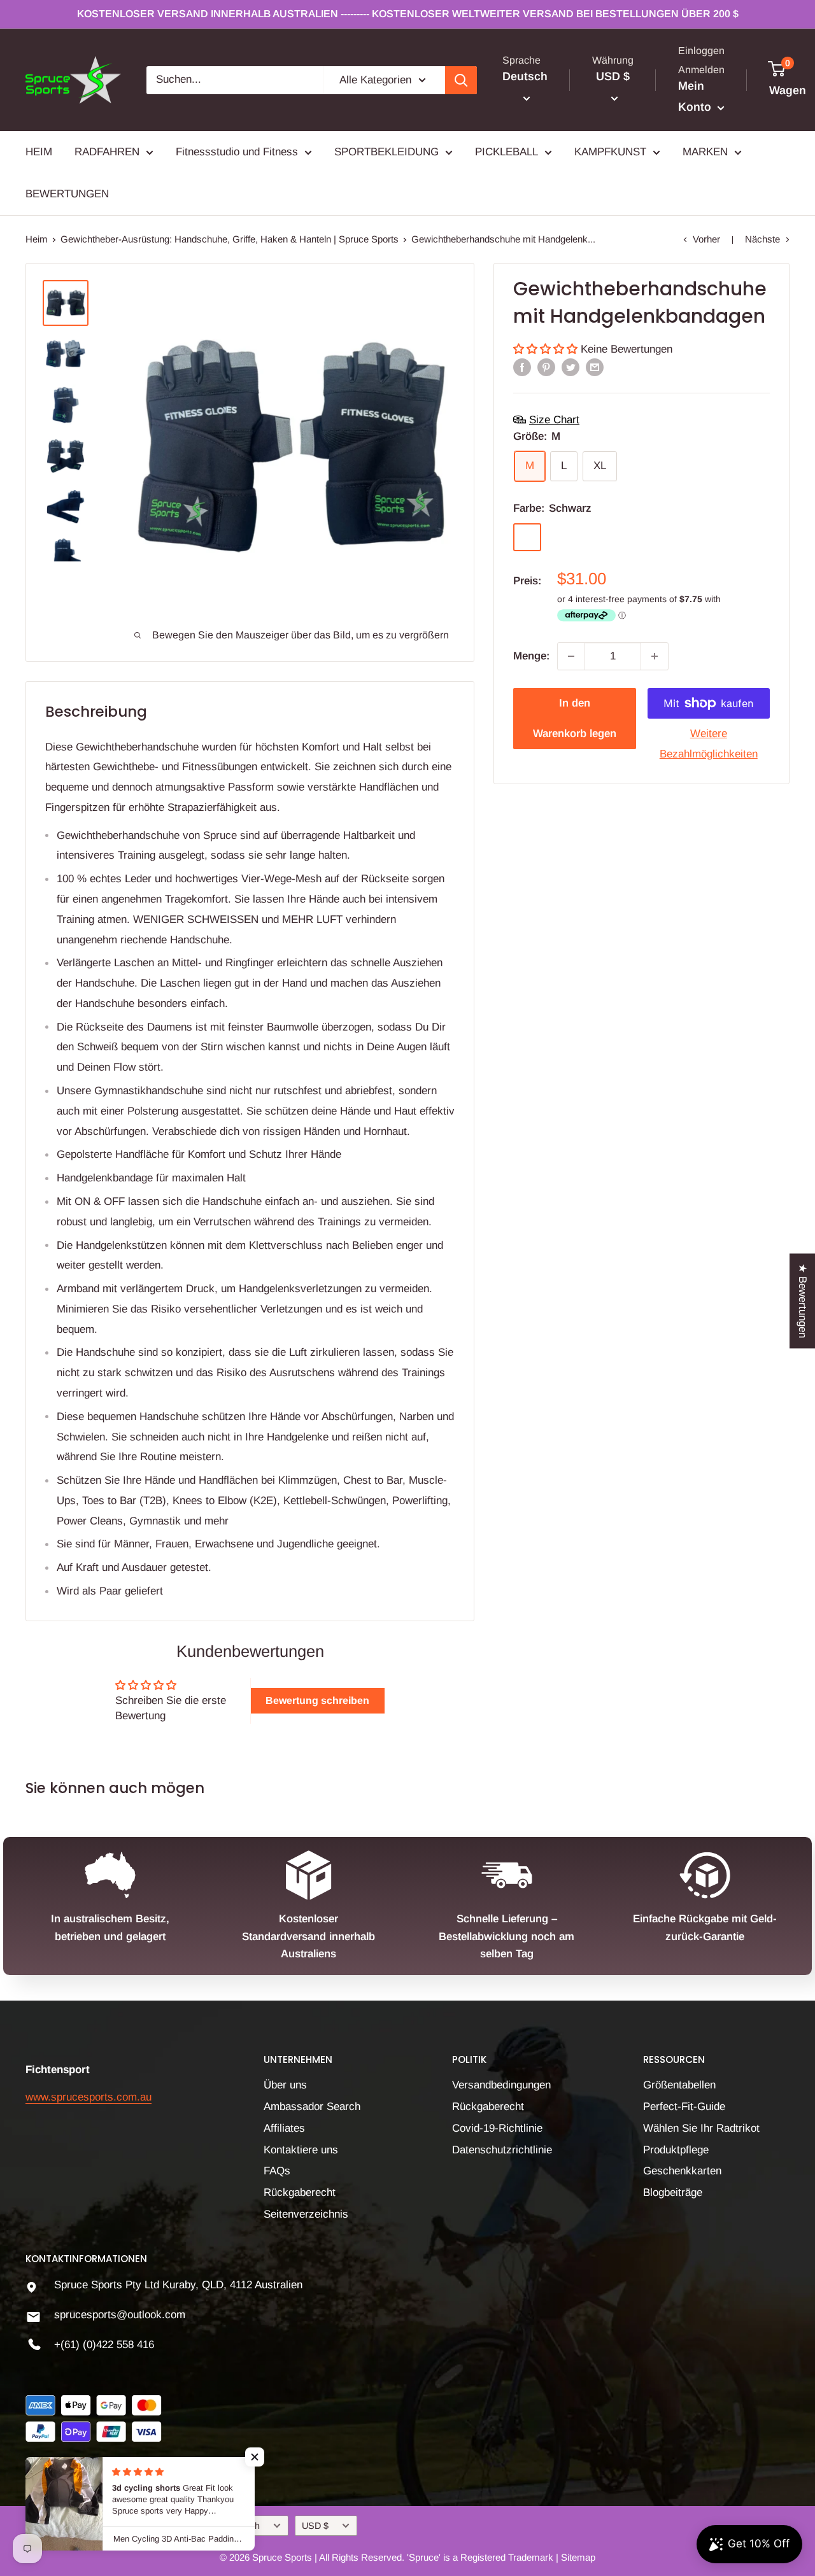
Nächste (762, 239)
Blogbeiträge (673, 2192)
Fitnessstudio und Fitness (237, 152)
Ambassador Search (312, 2107)
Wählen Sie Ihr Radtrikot (701, 2128)
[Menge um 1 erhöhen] (655, 656)
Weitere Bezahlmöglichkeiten (709, 744)
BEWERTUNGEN (67, 194)
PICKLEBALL (507, 152)
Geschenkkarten (682, 2171)
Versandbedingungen (501, 2085)
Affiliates (284, 2128)
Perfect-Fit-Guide (684, 2107)
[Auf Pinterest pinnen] (546, 367)
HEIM (39, 152)
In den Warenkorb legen (575, 718)
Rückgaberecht (300, 2192)
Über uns (285, 2085)
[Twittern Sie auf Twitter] (570, 367)
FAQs (277, 2171)
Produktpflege (676, 2150)
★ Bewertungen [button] (803, 1301)
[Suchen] (461, 80)
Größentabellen (679, 2085)
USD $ (315, 2526)
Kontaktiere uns (301, 2150)
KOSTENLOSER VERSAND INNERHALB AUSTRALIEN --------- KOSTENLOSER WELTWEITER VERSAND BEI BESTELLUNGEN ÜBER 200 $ (408, 14)
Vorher (706, 239)
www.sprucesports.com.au (89, 2097)
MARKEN (705, 152)
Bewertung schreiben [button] (317, 1700)
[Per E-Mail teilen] (595, 367)
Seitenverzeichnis (306, 2214)
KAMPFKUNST (610, 152)
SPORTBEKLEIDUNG (386, 152)
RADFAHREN (107, 152)
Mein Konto (696, 97)
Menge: (531, 656)
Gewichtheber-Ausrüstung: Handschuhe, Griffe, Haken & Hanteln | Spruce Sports (230, 239)
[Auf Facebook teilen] (522, 367)
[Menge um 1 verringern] (571, 656)
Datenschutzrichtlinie (502, 2150)
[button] (547, 348)
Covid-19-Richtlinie (497, 2128)
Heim (37, 239)
